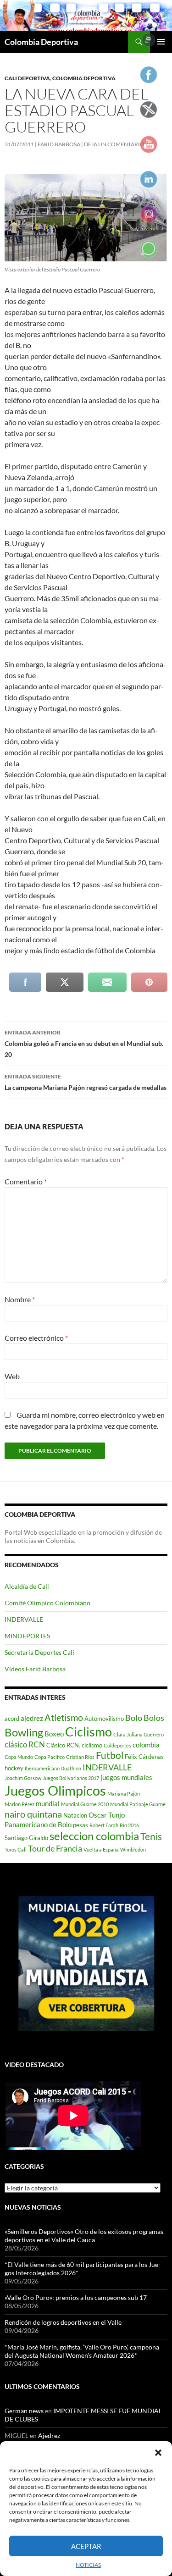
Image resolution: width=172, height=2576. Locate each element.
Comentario (26, 1181)
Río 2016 (129, 1825)
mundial (48, 1803)
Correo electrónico (36, 1338)
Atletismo (64, 1717)
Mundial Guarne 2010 (85, 1804)
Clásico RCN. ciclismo (74, 1745)
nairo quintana (33, 1814)
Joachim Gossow (23, 1778)
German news (24, 2411)
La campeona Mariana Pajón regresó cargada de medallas (86, 1082)
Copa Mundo (19, 1757)
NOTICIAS (88, 2565)
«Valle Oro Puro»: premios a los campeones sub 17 (76, 2297)
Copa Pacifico (50, 1757)
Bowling (24, 1732)
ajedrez (32, 1718)
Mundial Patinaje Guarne (138, 1804)
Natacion (75, 1815)
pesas (80, 1825)
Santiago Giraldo (26, 1838)
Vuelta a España (101, 1849)
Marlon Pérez (19, 1804)
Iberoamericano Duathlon (53, 1768)
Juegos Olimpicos (55, 1790)
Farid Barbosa (59, 144)
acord (12, 1719)
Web (12, 1376)
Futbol (110, 1755)
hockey (14, 1768)
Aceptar (86, 2546)
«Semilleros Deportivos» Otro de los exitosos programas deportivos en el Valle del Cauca (84, 2236)
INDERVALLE (24, 1619)
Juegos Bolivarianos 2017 (71, 1778)
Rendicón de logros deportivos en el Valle (63, 2322)
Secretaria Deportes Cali (39, 1652)
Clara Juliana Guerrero (139, 1734)
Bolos (154, 1718)
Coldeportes (117, 1745)
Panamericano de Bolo (38, 1824)
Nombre (20, 1299)
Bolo (134, 1718)
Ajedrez (49, 2435)
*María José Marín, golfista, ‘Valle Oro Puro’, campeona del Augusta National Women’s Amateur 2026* (82, 2351)
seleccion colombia (94, 1836)
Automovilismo (104, 1719)
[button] (158, 2453)
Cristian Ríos (80, 1757)
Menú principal (161, 42)
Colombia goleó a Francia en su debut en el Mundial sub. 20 (84, 1044)
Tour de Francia (55, 1848)
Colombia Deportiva (41, 42)
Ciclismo (89, 1732)
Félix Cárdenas (144, 1757)
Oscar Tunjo (107, 1815)
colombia (146, 1745)
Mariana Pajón (124, 1794)
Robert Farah (104, 1825)
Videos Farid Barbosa (35, 1669)
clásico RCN (25, 1744)
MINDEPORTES (27, 1636)
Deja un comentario (114, 144)
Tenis (151, 1836)
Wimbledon (133, 1849)
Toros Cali (16, 1849)
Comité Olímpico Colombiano (47, 1603)
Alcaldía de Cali (27, 1586)
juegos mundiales (126, 1777)
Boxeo (54, 1734)
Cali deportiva (27, 78)
